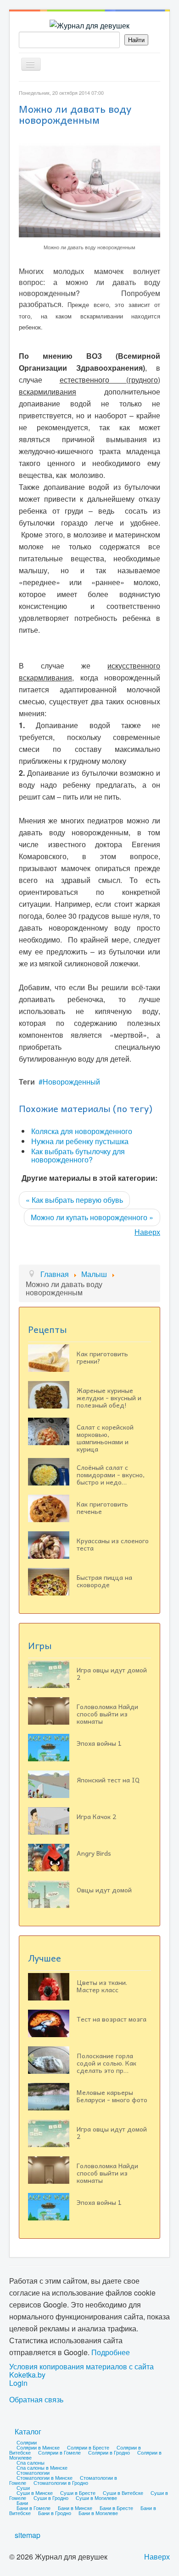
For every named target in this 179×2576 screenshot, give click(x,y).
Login (18, 2383)
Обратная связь (36, 2400)
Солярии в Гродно (109, 2452)
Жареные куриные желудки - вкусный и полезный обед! (109, 1398)
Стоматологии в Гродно (61, 2483)
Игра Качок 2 (96, 1816)
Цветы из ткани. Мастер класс (102, 1986)
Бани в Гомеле (34, 2508)
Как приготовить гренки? (102, 1357)
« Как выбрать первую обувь (74, 1200)
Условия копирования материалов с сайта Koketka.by (81, 2371)
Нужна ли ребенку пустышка (80, 1141)
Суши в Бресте (78, 2493)
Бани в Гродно (55, 2513)
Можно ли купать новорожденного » (92, 1217)
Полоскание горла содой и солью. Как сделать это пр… (106, 2063)
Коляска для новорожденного (82, 1131)
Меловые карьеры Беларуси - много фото (112, 2096)
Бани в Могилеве (98, 2513)
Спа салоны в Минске (42, 2467)
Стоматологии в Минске (45, 2477)
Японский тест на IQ (108, 1780)
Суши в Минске (35, 2493)
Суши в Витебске (123, 2493)
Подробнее (111, 2352)
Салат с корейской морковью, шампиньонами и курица (105, 1438)
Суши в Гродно (51, 2498)
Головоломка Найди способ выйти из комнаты (107, 1714)
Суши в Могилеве (96, 2498)
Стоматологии (33, 2472)
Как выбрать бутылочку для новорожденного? (78, 1155)
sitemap (28, 2535)
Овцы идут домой (104, 1890)
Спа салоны (31, 2462)
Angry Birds (94, 1853)
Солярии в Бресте (88, 2447)
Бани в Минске (75, 2508)
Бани (22, 2503)
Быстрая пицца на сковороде (104, 1581)
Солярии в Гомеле (59, 2452)
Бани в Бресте (116, 2508)
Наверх (147, 1232)
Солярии (27, 2442)
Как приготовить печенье (102, 1507)
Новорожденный (71, 1082)
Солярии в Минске (38, 2447)
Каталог (28, 2431)
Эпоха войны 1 (99, 1743)
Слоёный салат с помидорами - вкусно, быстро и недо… (111, 1474)
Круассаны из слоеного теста (113, 1544)
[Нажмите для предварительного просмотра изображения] (89, 189)
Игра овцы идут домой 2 (112, 1673)
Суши (23, 2488)
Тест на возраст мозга (112, 2019)
